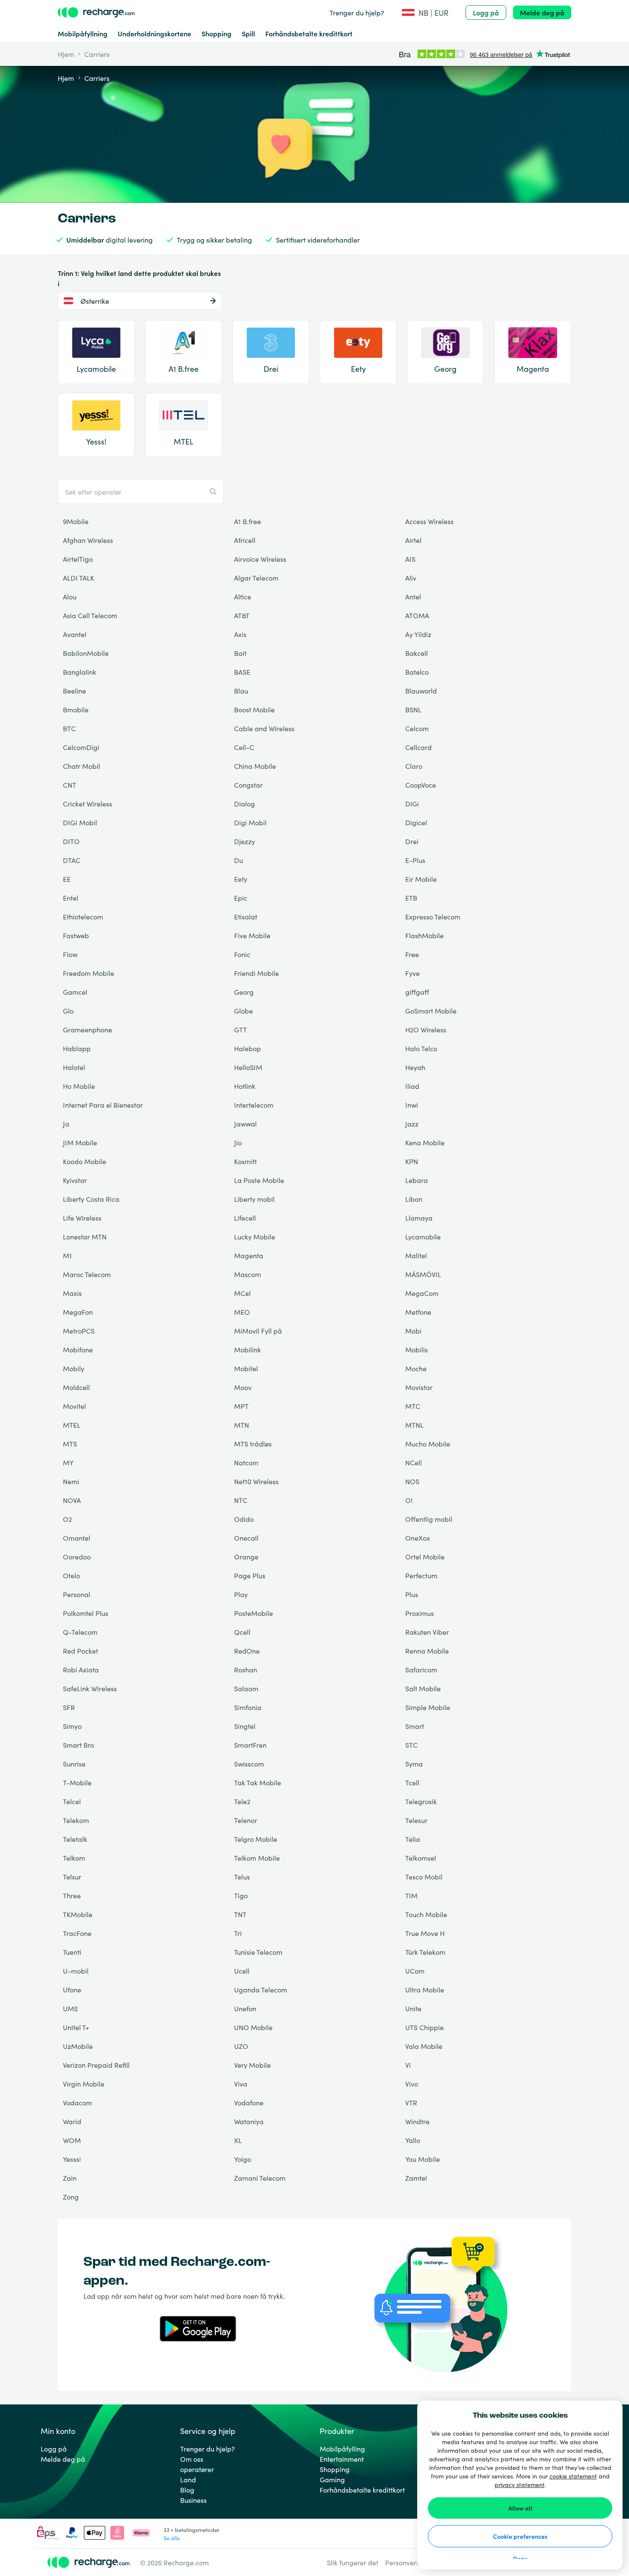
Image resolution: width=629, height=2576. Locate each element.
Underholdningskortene (154, 33)
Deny (520, 2558)
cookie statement (573, 2476)
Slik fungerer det (353, 2562)
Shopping (217, 33)
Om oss (192, 2459)
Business (193, 2500)
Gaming (332, 2479)
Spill (248, 33)
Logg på (486, 12)
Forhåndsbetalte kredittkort (309, 33)
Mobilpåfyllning (83, 33)
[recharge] (96, 12)
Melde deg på (542, 12)
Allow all (520, 2508)
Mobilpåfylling (342, 2449)
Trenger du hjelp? (357, 12)
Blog (187, 2490)
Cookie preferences (520, 2536)
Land (188, 2479)
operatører (197, 2469)
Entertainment (342, 2459)
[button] (425, 13)
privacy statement (520, 2484)
